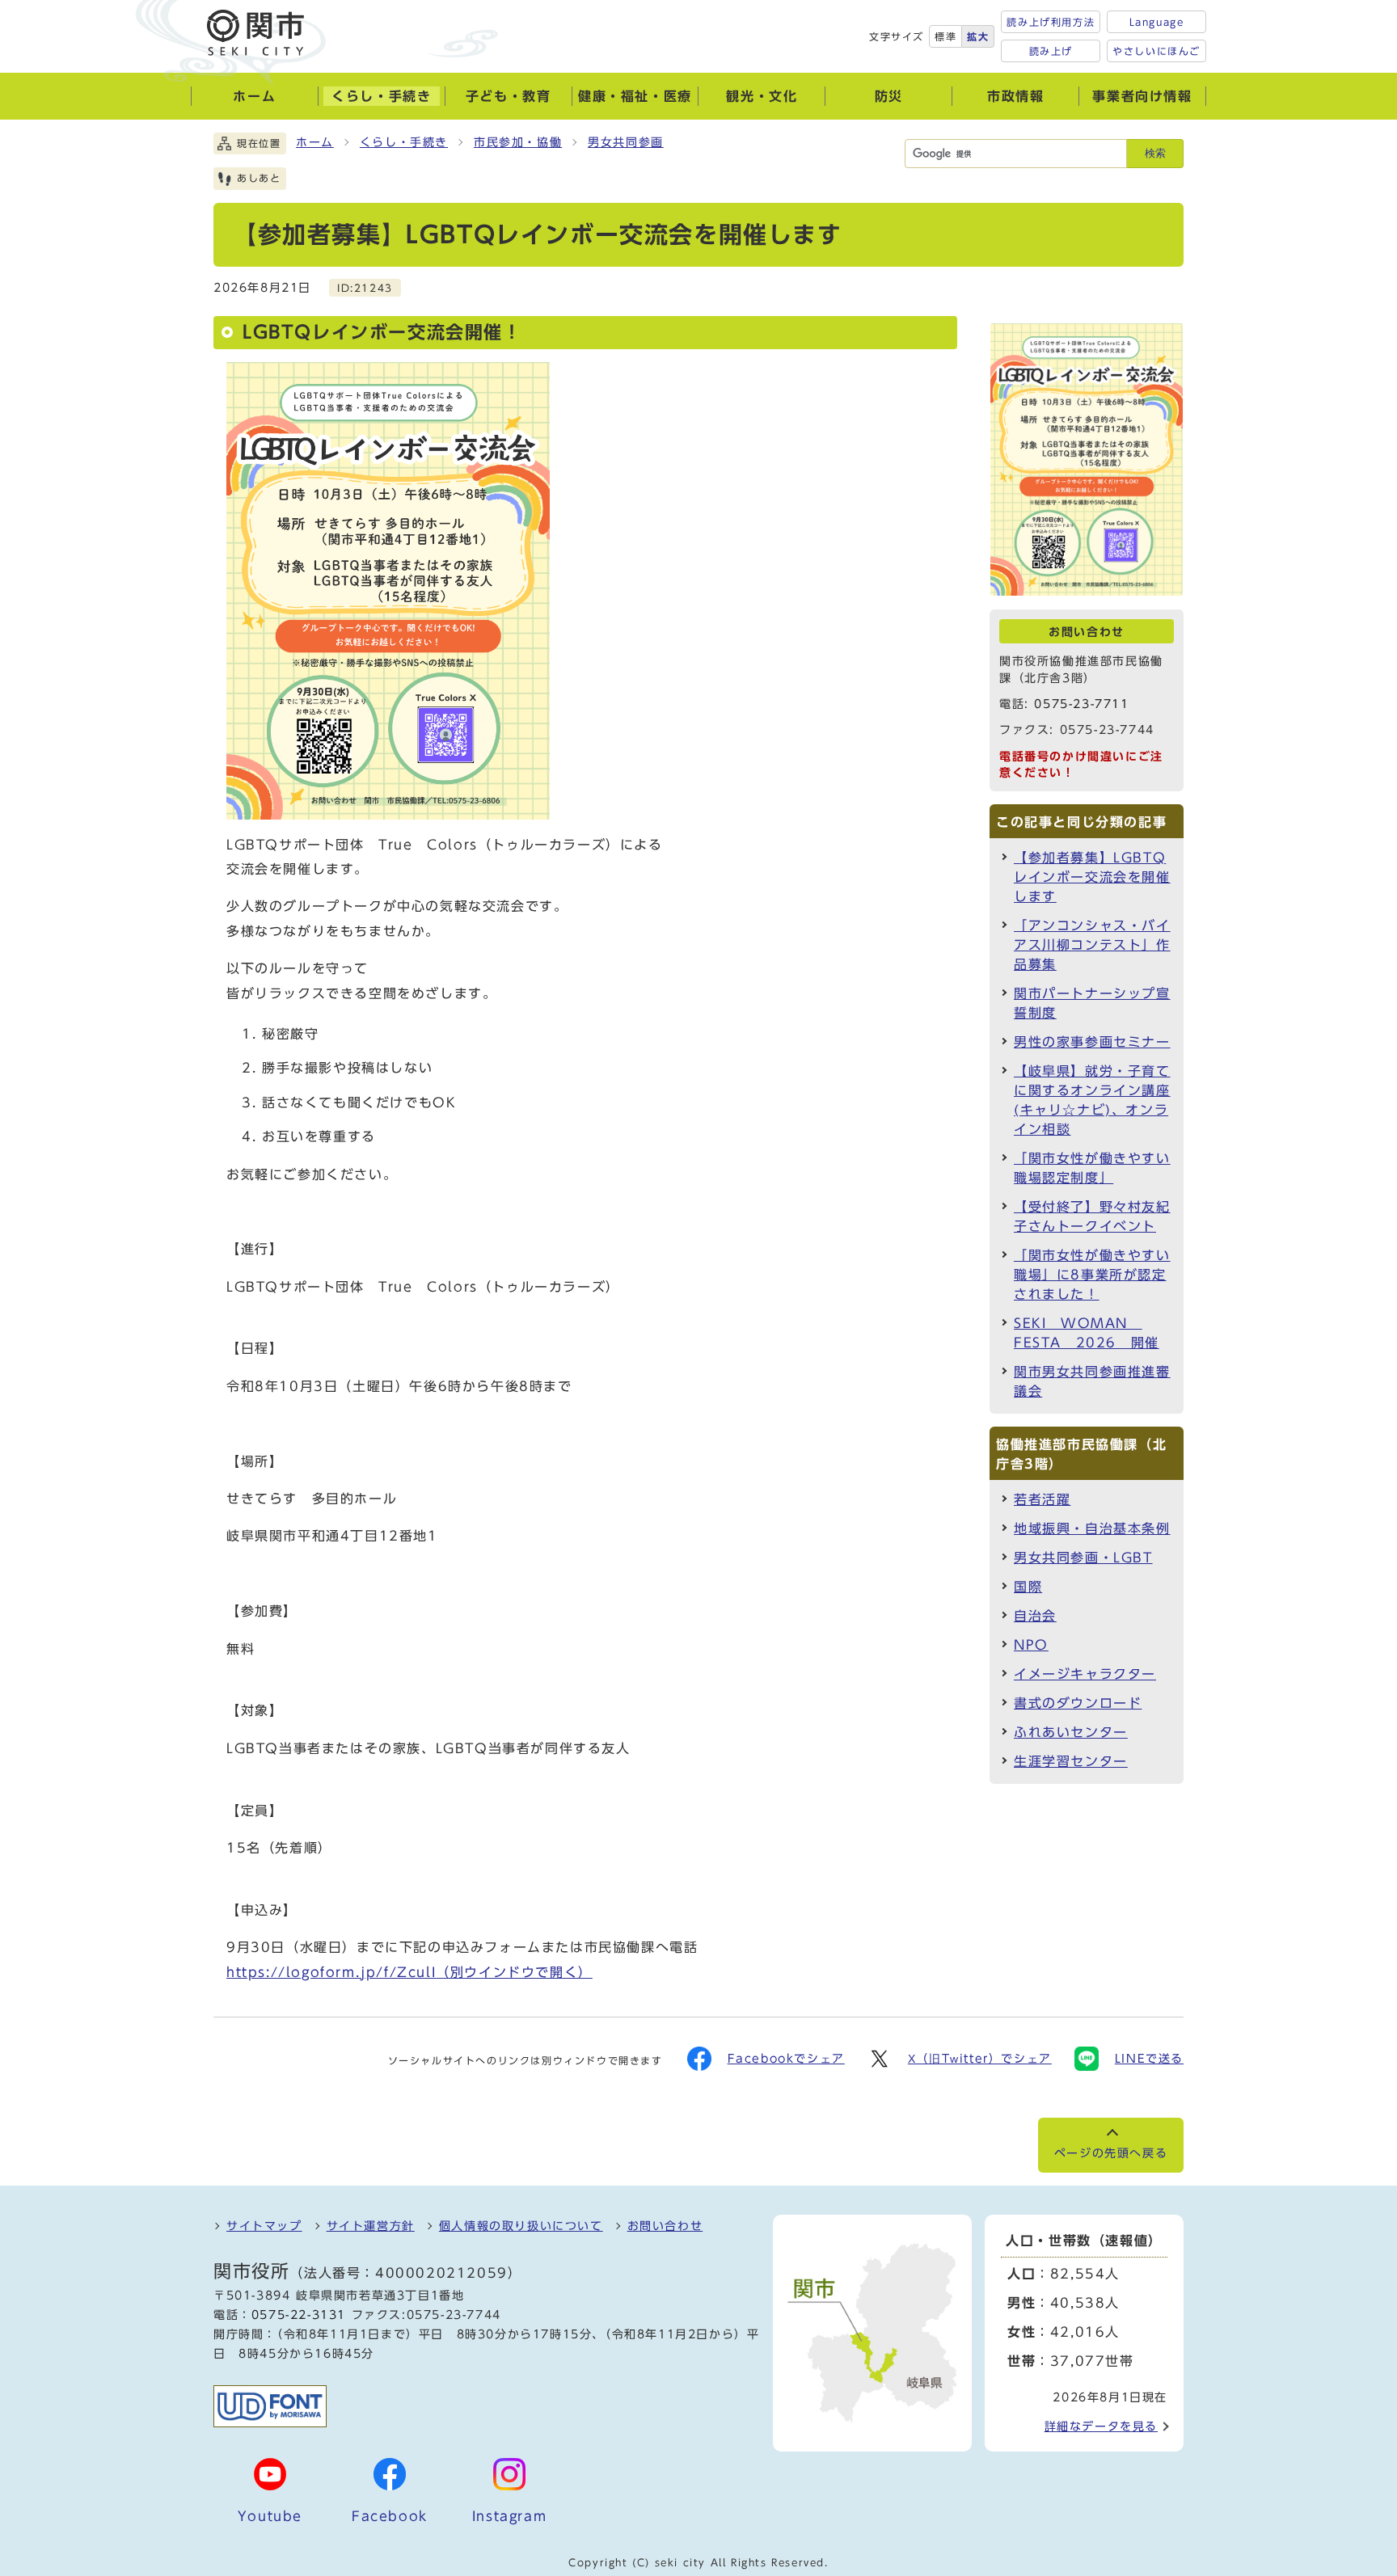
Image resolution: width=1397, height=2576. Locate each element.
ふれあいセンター (1071, 1732)
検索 (1155, 153)
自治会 (1035, 1616)
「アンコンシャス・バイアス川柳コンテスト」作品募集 (1092, 945)
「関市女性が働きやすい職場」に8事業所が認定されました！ (1092, 1275)
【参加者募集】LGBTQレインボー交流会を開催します (1092, 877)
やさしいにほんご (1156, 51)
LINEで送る (1149, 2059)
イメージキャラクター (1085, 1674)
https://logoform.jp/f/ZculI (409, 1972)
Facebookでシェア (786, 2059)
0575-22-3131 (299, 2315)
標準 (945, 36)
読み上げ (1051, 51)
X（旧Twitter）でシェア (980, 2059)
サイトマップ (264, 2226)
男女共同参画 (626, 142)
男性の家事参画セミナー (1092, 1042)
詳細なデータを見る (1101, 2426)
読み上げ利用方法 (1051, 22)
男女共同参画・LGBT (1083, 1558)
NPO (1031, 1645)
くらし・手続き (404, 142)
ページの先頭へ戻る (1111, 2153)
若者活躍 (1042, 1499)
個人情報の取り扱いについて (521, 2226)
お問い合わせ (665, 2226)
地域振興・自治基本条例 (1092, 1528)
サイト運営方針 (371, 2226)
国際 (1028, 1587)
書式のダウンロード (1078, 1703)
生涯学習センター (1071, 1761)
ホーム (315, 142)
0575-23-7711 (1081, 704)
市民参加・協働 (518, 142)
